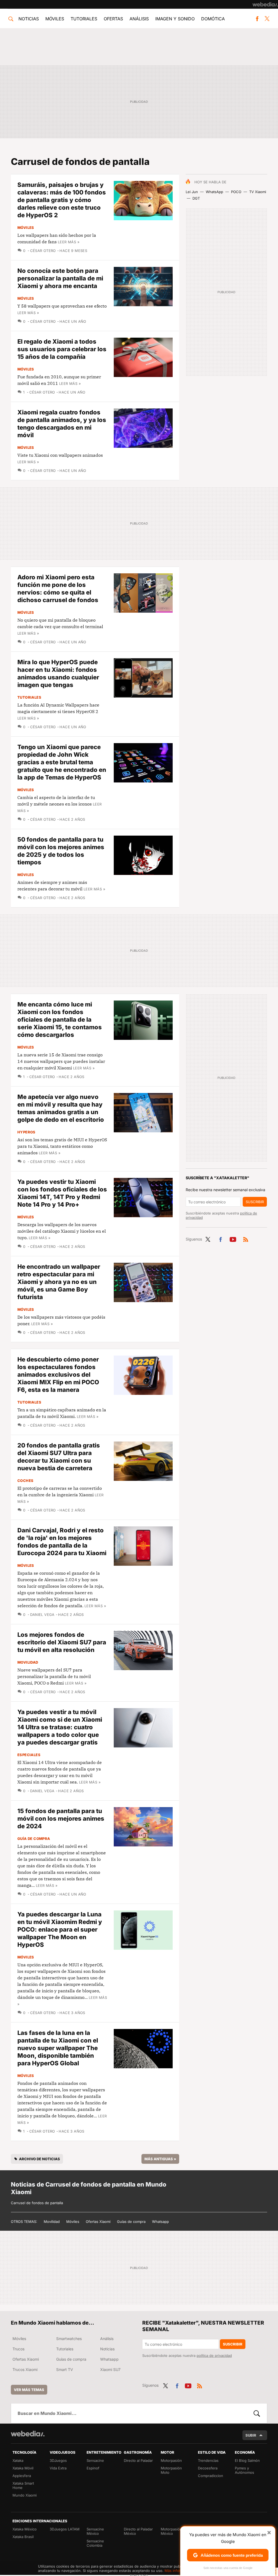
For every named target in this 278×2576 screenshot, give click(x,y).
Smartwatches (69, 2339)
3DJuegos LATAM (65, 2529)
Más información (179, 2571)
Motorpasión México (171, 2531)
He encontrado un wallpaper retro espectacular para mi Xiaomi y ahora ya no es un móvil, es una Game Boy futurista (59, 1282)
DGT (196, 198)
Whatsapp (160, 2222)
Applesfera (22, 2476)
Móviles (55, 19)
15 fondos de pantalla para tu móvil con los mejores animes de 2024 (61, 1818)
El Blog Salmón (247, 2460)
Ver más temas (29, 2390)
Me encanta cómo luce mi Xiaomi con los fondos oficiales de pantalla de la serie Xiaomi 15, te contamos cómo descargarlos (60, 1019)
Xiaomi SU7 (110, 2369)
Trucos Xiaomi (25, 2369)
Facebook (257, 19)
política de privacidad (214, 2356)
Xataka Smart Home (23, 2485)
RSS (246, 1238)
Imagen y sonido (175, 19)
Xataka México (25, 2529)
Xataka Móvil (23, 2468)
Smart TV (65, 2369)
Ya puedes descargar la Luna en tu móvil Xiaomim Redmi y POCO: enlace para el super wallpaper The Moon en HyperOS (60, 1929)
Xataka (18, 2460)
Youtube (233, 1238)
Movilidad (28, 1662)
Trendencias (208, 2460)
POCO (236, 192)
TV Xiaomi (258, 192)
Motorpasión (171, 2460)
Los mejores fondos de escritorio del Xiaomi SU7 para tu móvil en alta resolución (62, 1642)
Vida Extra (58, 2468)
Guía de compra (34, 1839)
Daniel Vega (42, 1615)
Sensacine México (95, 2531)
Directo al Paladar (138, 2460)
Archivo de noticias (40, 2159)
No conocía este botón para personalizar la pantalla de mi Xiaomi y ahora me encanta (60, 278)
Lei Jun (192, 192)
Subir (251, 2435)
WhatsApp (214, 192)
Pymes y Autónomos (244, 2470)
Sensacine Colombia (95, 2543)
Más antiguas (160, 2159)
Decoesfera (208, 2468)
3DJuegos (58, 2460)
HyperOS (26, 1132)
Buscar (257, 2413)
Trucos (18, 2349)
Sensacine (95, 2460)
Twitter (267, 19)
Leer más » (69, 242)
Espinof (93, 2468)
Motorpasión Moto (171, 2470)
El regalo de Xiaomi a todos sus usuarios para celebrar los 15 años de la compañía (62, 349)
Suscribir (255, 1202)
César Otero (43, 251)
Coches (25, 1481)
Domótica (213, 19)
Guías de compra (131, 2222)
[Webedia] (265, 4)
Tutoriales (84, 19)
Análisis (139, 19)
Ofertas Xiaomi (98, 2222)
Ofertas (113, 19)
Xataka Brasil (23, 2537)
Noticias (29, 19)
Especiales (29, 1755)
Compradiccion (211, 2476)
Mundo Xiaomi (25, 2495)
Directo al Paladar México (138, 2531)
